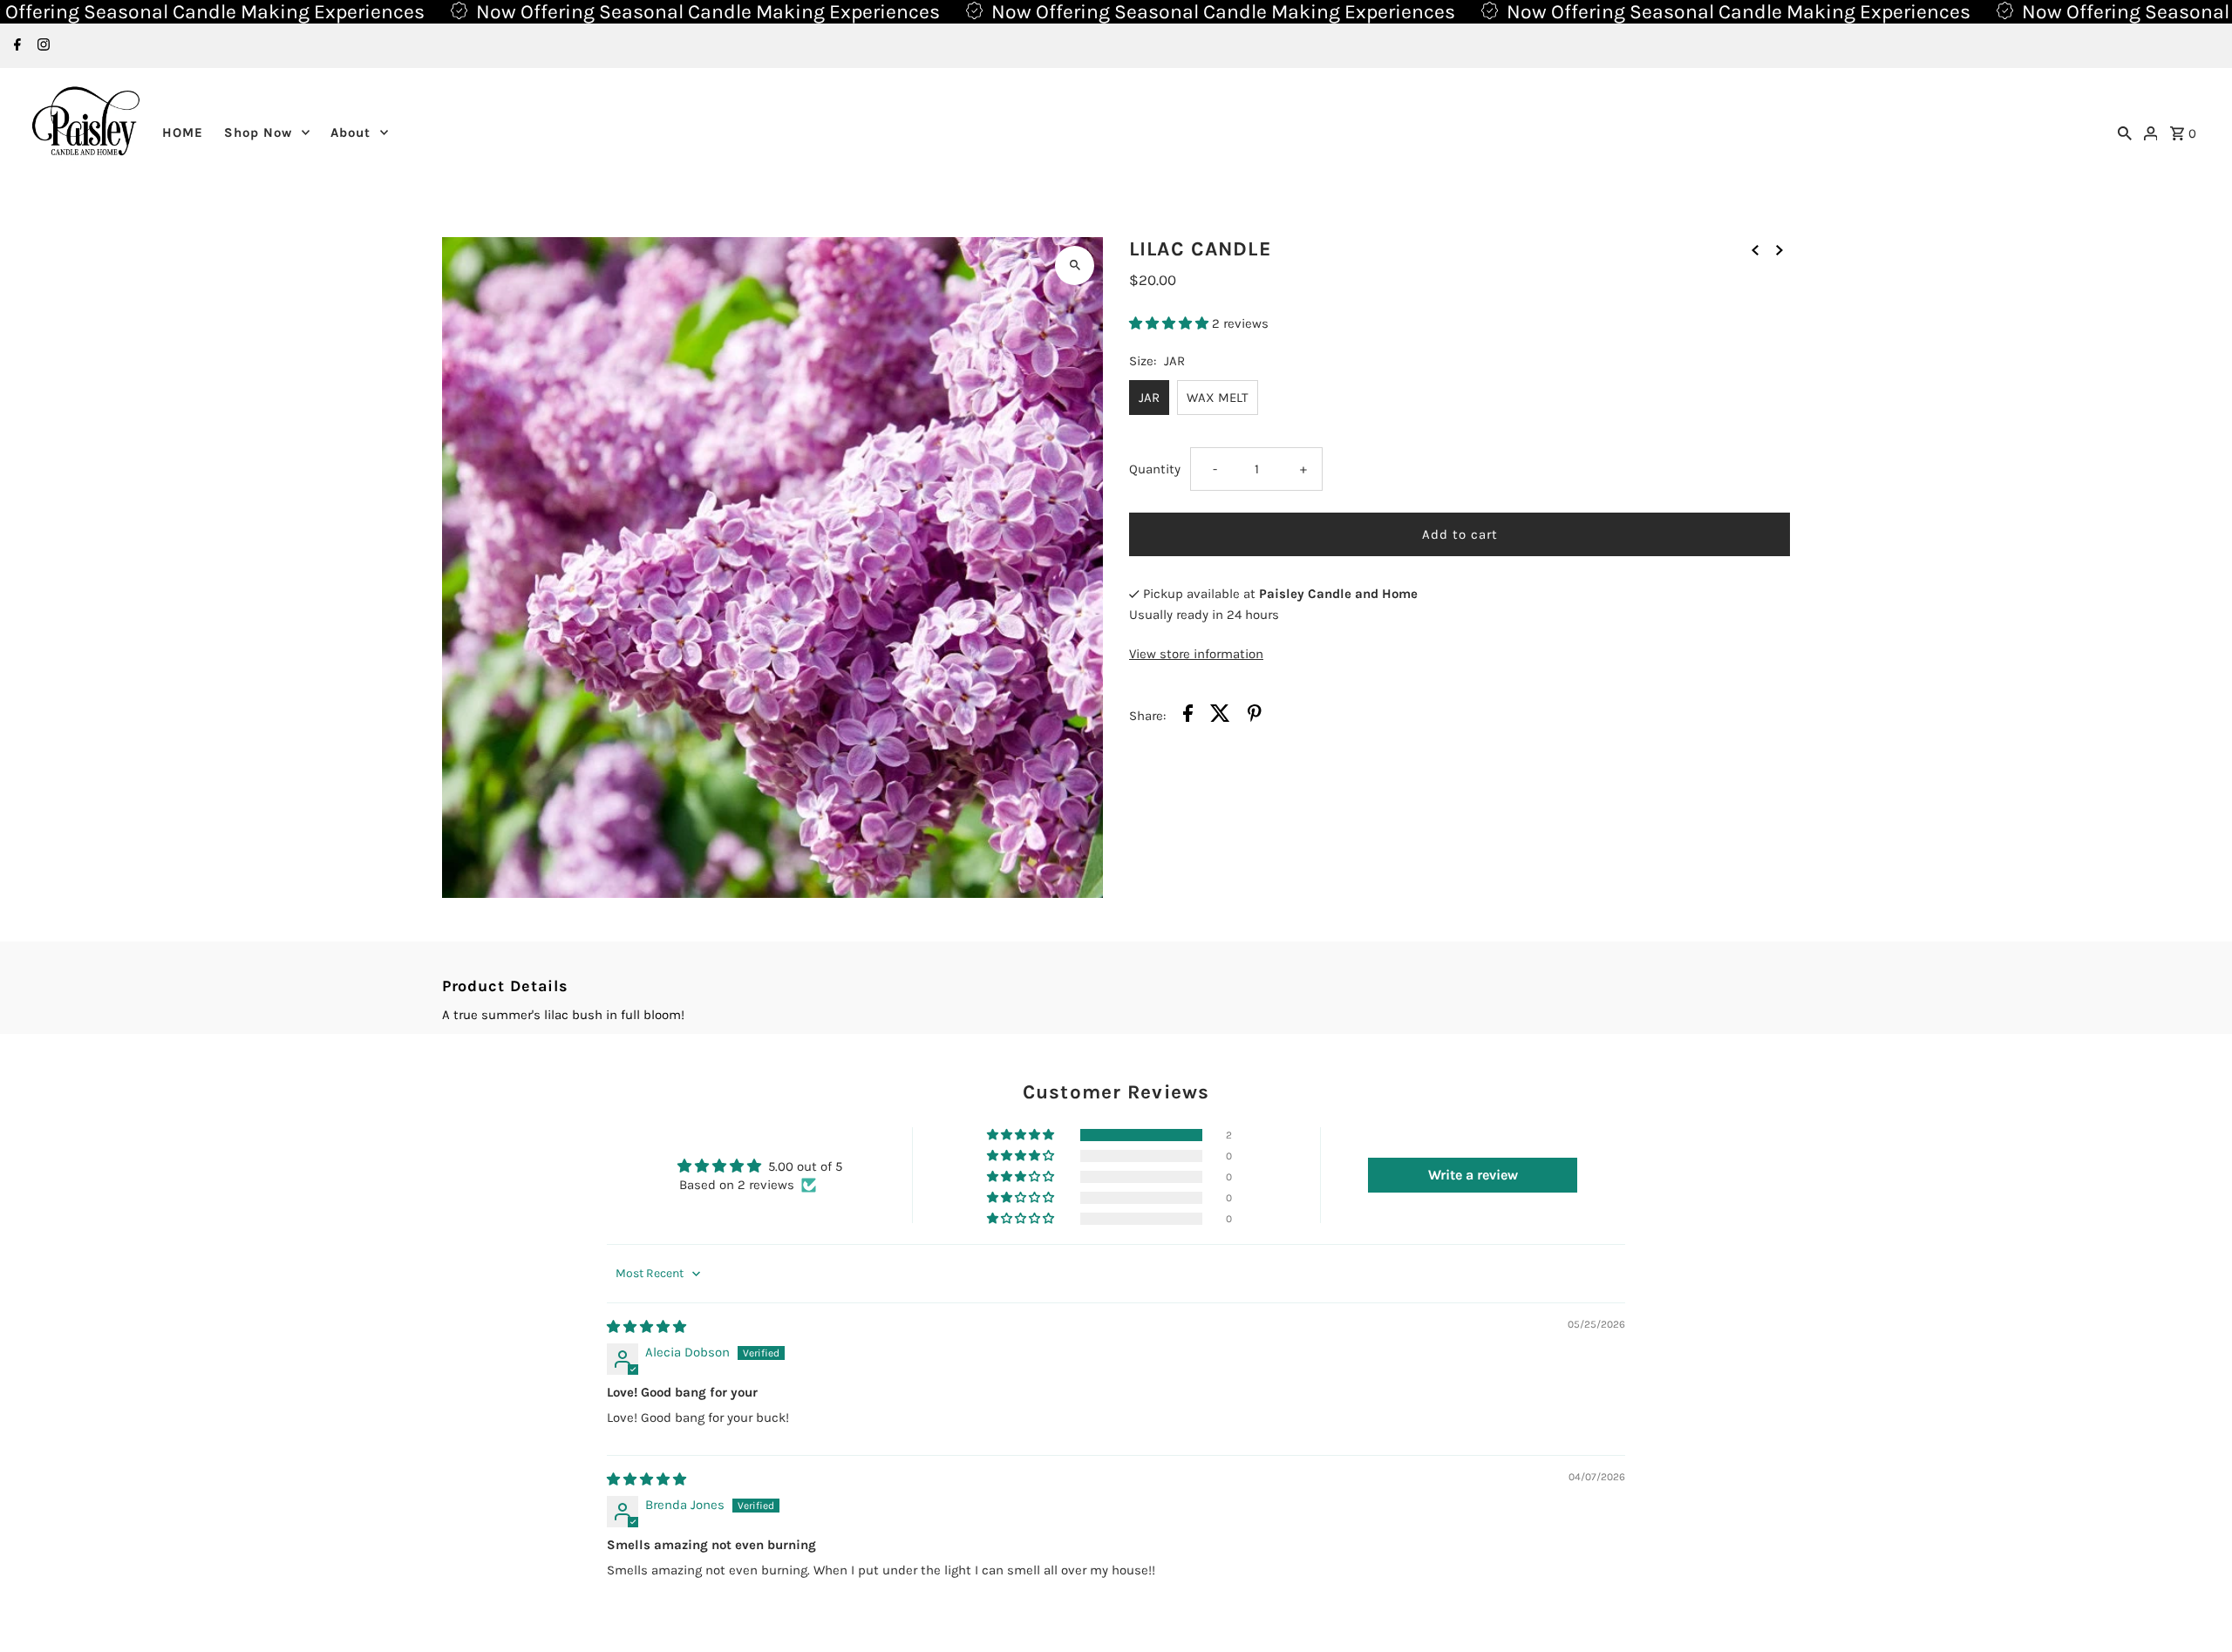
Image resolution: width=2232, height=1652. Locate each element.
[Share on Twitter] (1220, 716)
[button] (1170, 323)
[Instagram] (41, 46)
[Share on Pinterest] (1255, 716)
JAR (1149, 398)
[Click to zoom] (1075, 265)
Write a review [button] (1473, 1175)
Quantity (1155, 469)
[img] (646, 1327)
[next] (1779, 249)
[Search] (2125, 133)
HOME (183, 133)
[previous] (1755, 249)
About (350, 133)
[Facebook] (15, 46)
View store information (1196, 654)
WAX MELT (1218, 398)
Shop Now (258, 133)
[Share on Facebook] (1188, 716)
